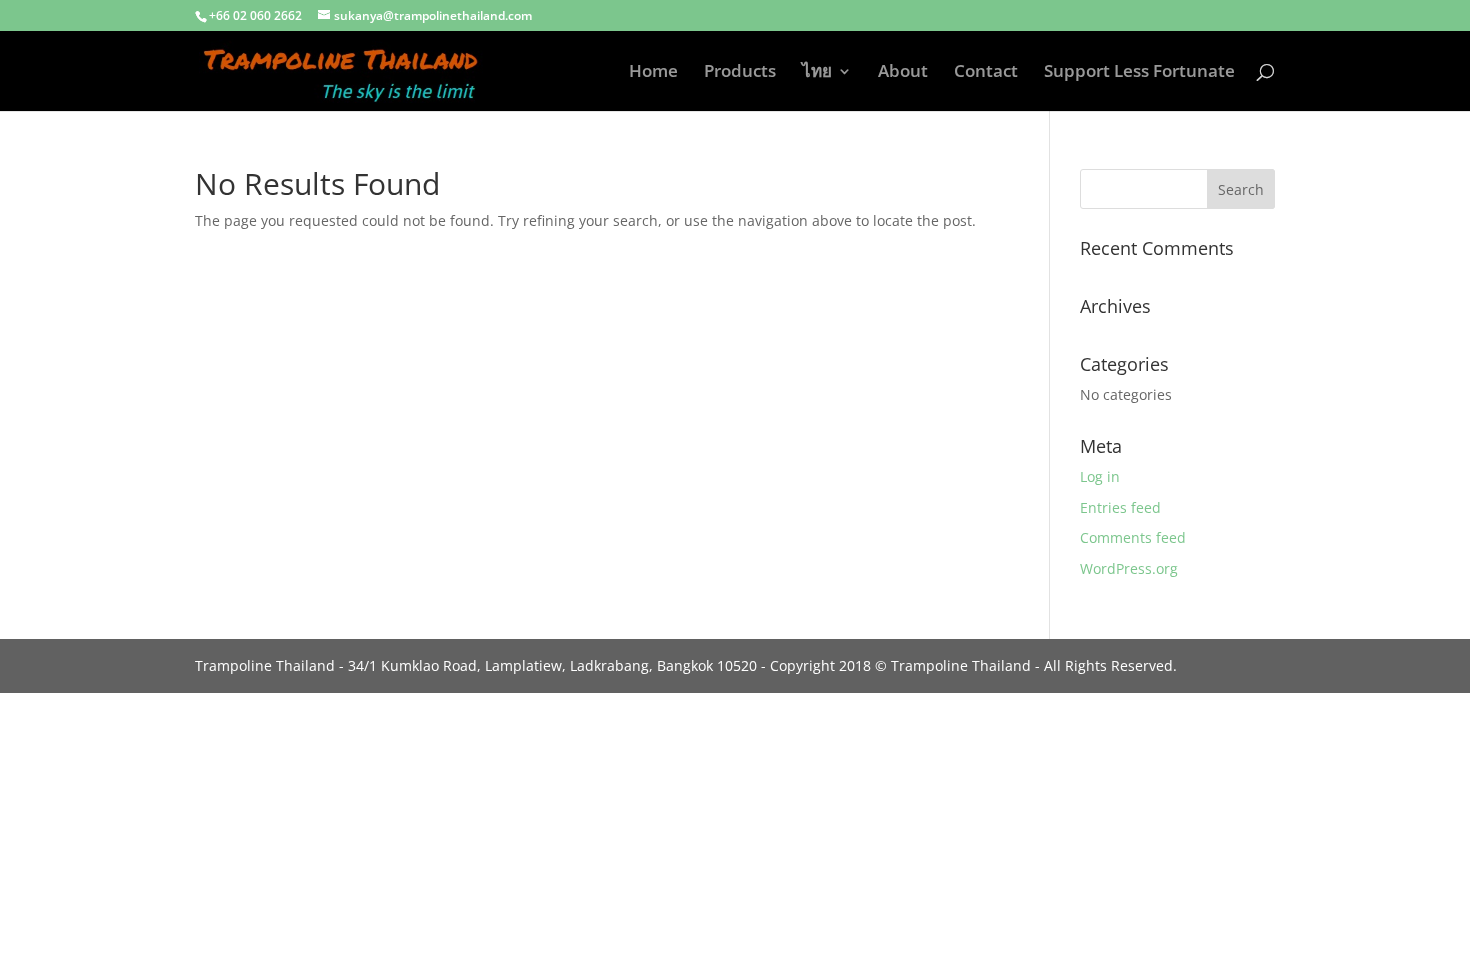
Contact (986, 73)
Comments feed (1133, 537)
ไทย (817, 73)
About (903, 73)
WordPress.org (1129, 568)
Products (740, 73)
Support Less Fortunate (1139, 73)
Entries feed (1120, 507)
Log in (1100, 476)
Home (653, 73)
